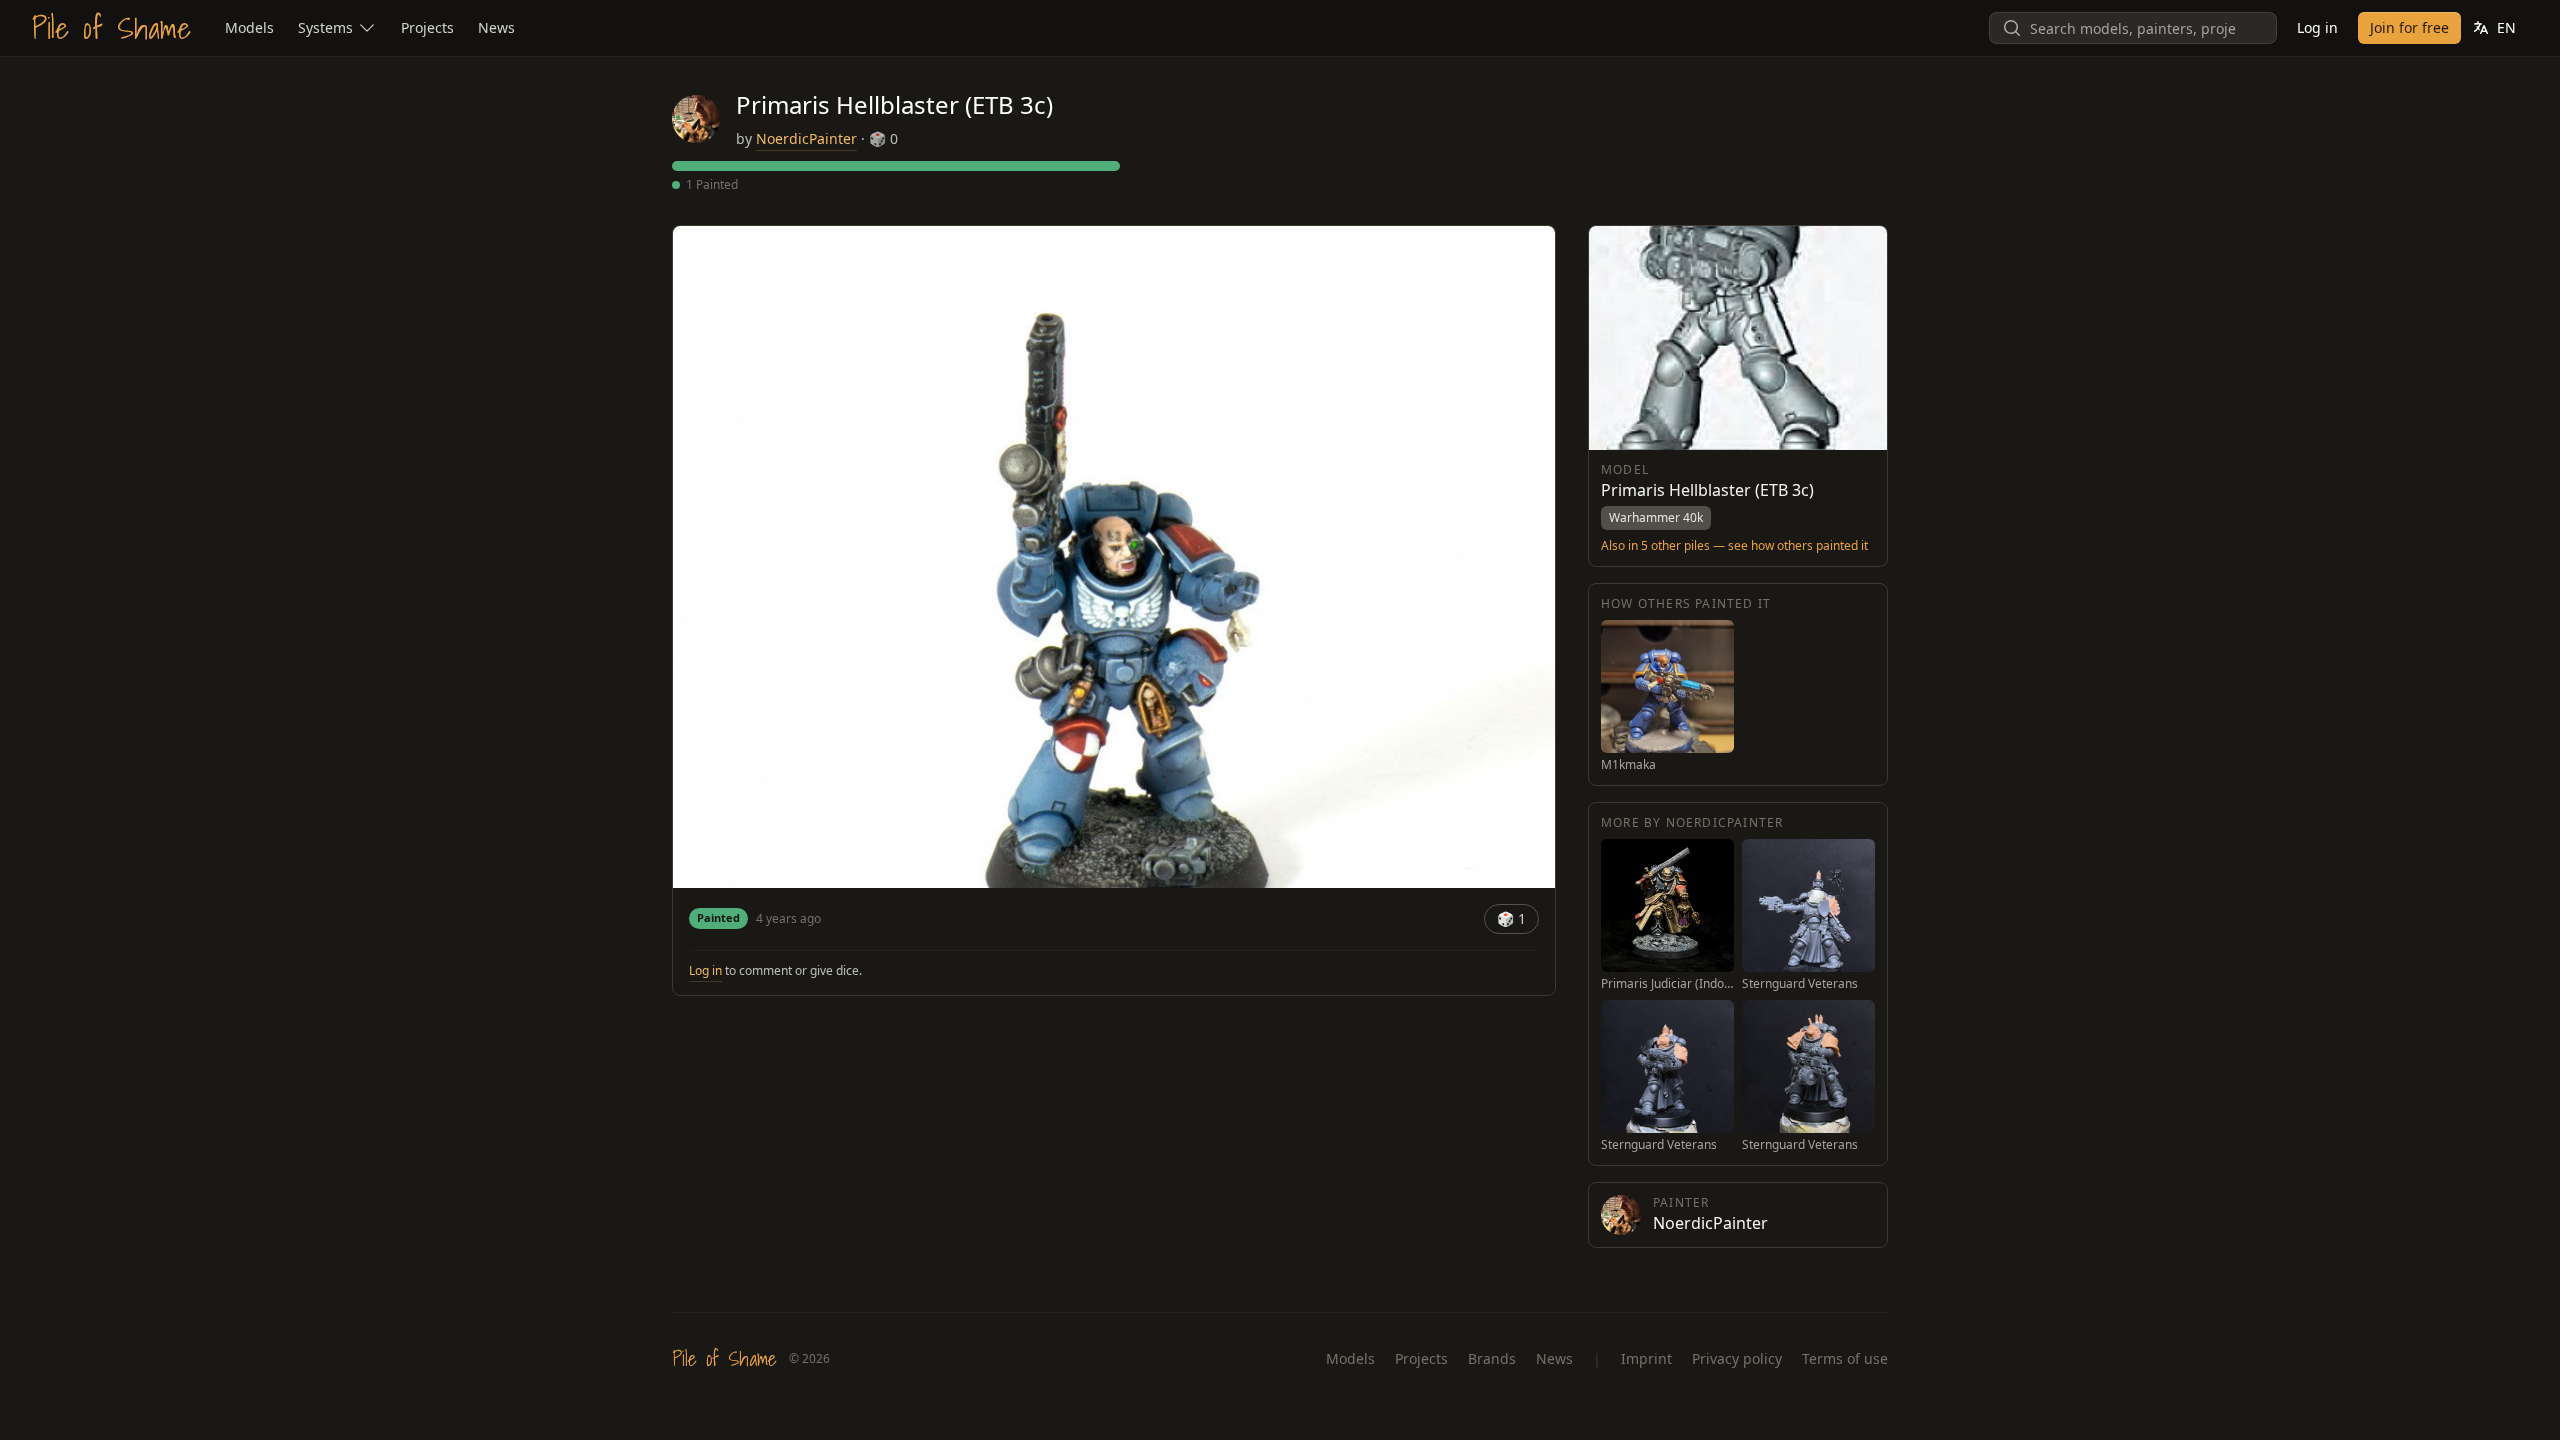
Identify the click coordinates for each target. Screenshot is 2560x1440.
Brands (1492, 1358)
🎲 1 (1511, 918)
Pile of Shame (111, 28)
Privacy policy (1737, 1358)
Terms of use (1845, 1358)
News (1554, 1358)
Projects (1421, 1358)
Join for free (2409, 27)
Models (1350, 1358)
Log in (2317, 27)
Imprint (1646, 1358)
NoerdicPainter (806, 138)
